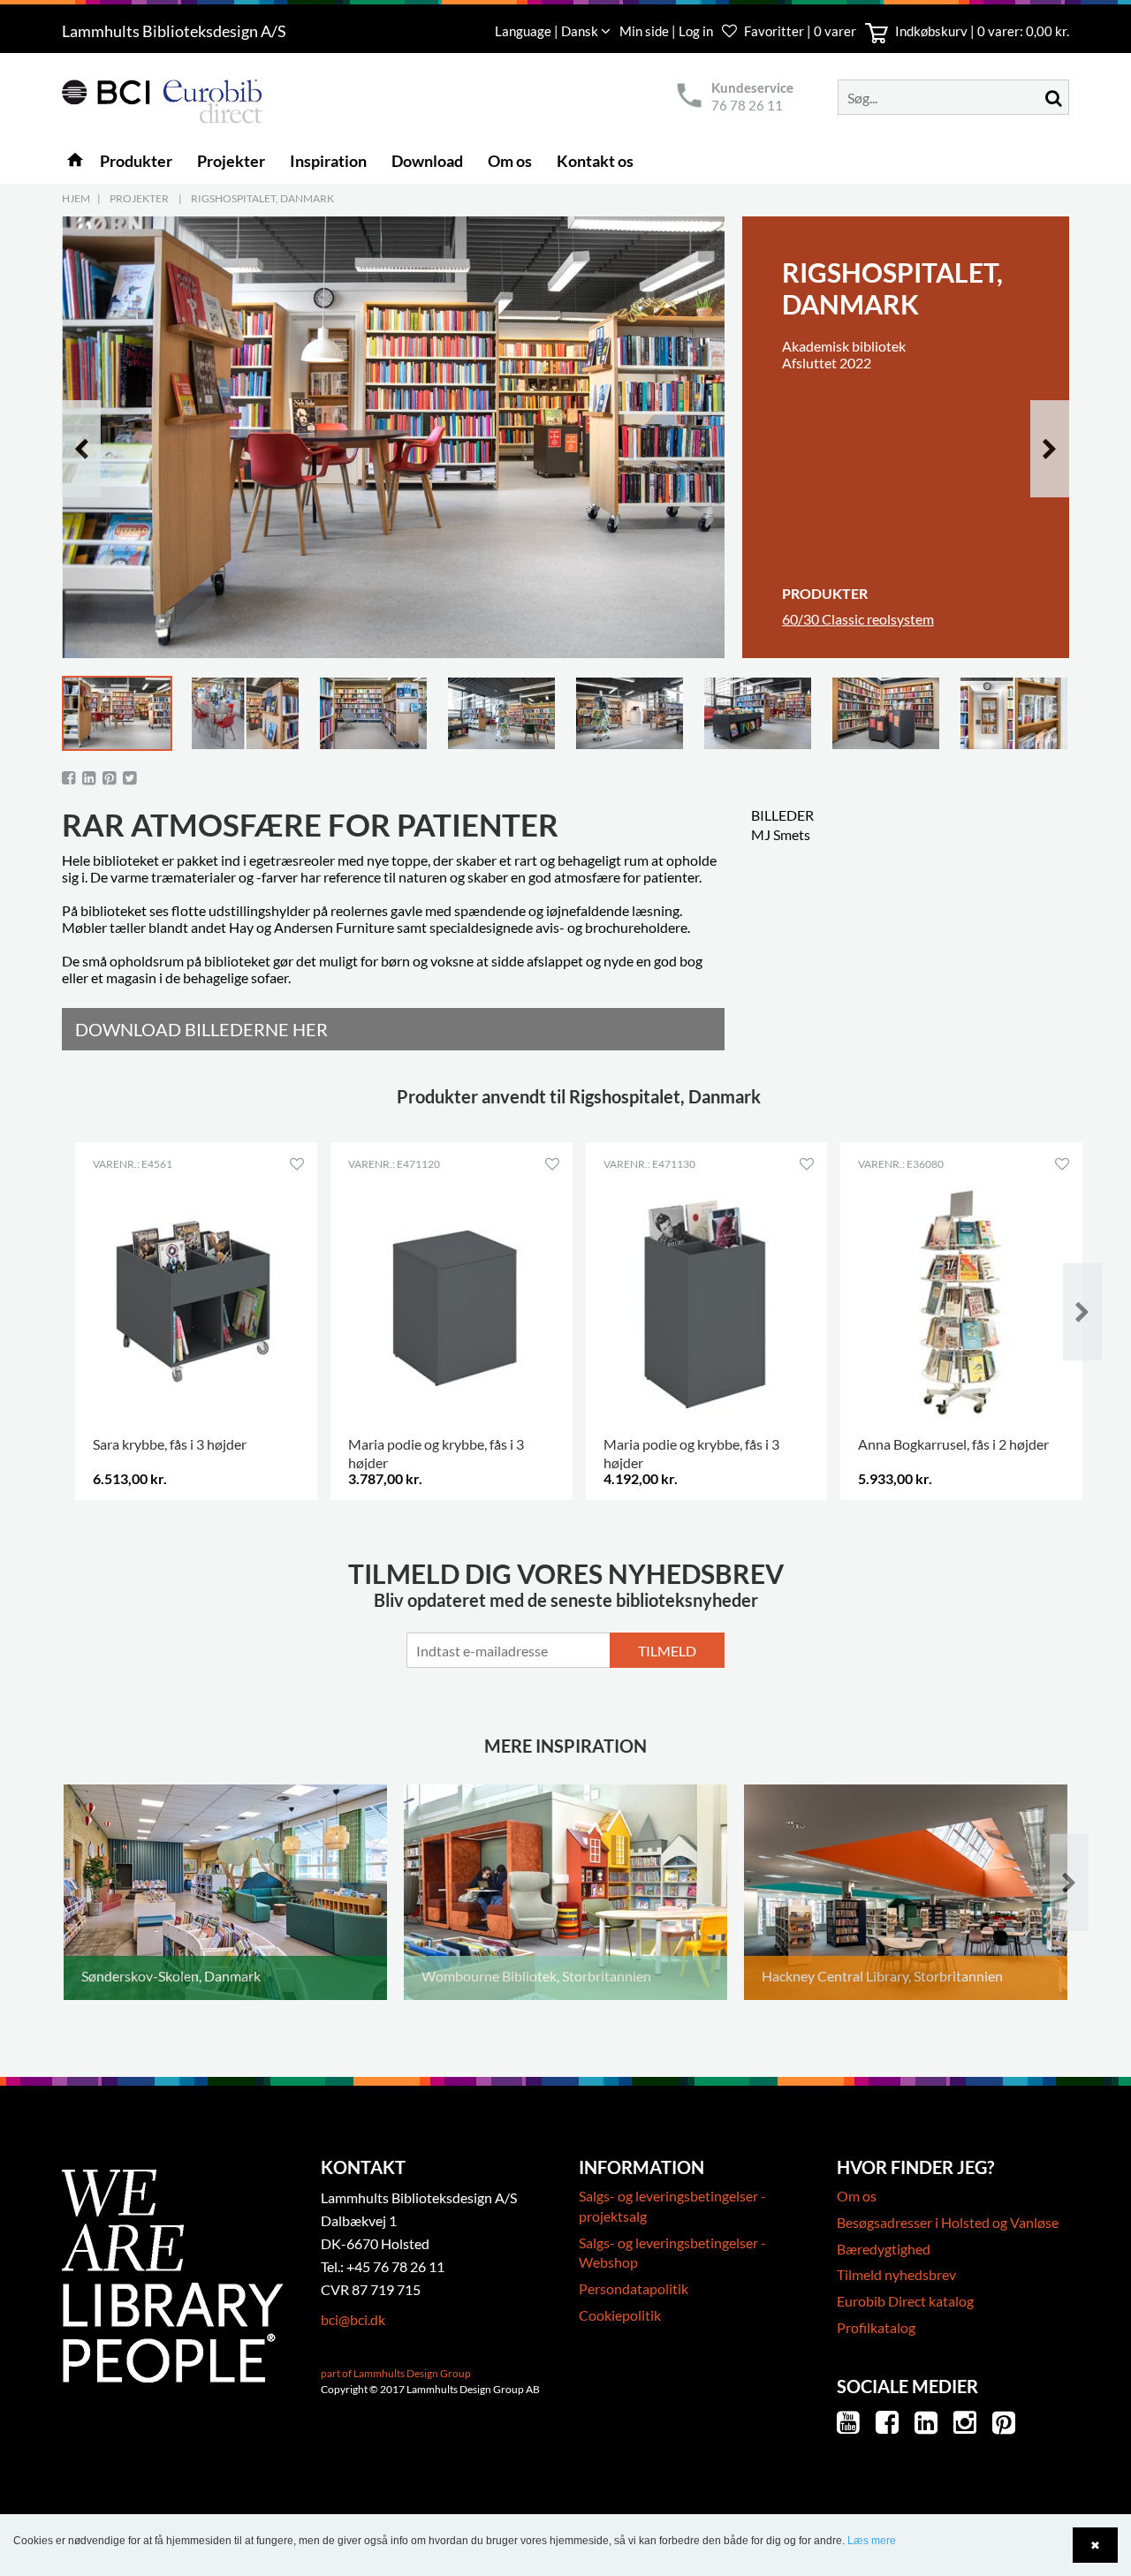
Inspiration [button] (328, 161)
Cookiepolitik (620, 2315)
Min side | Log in (668, 31)
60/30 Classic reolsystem (858, 619)
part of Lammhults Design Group (396, 2373)
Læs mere (872, 2541)
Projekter (139, 198)
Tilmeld (667, 1651)
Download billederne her (201, 1029)
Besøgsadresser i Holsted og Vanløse (948, 2222)
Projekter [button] (231, 161)
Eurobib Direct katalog (905, 2301)
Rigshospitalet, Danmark (262, 198)
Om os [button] (510, 161)
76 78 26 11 (747, 105)
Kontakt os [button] (595, 161)
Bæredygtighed (884, 2249)
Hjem (76, 198)
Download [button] (427, 161)
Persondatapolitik (634, 2288)
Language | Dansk (548, 31)
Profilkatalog (876, 2327)
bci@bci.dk (353, 2319)
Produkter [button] (136, 161)
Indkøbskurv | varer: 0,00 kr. (981, 31)
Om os (857, 2196)
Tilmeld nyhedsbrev (896, 2274)
